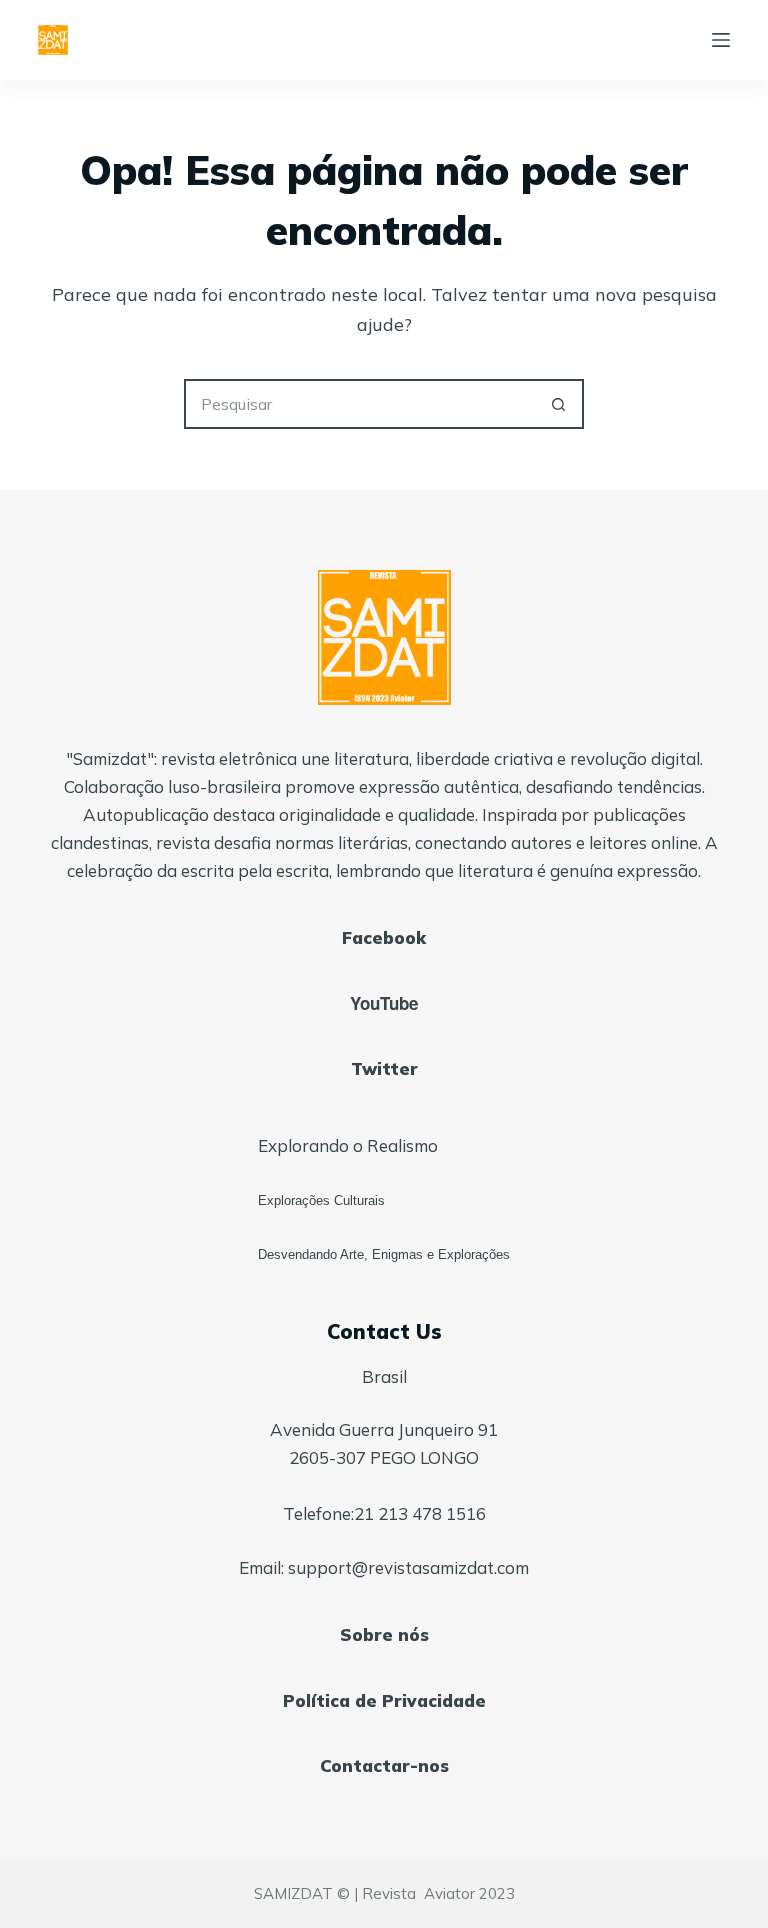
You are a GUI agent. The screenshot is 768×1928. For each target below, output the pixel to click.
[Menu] (721, 40)
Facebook (384, 937)
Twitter (384, 1068)
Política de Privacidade (384, 1700)
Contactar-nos (384, 1765)
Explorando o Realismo (348, 1145)
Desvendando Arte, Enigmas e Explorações (384, 1254)
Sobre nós (384, 1634)
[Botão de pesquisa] (559, 404)
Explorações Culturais (321, 1200)
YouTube (384, 1003)
